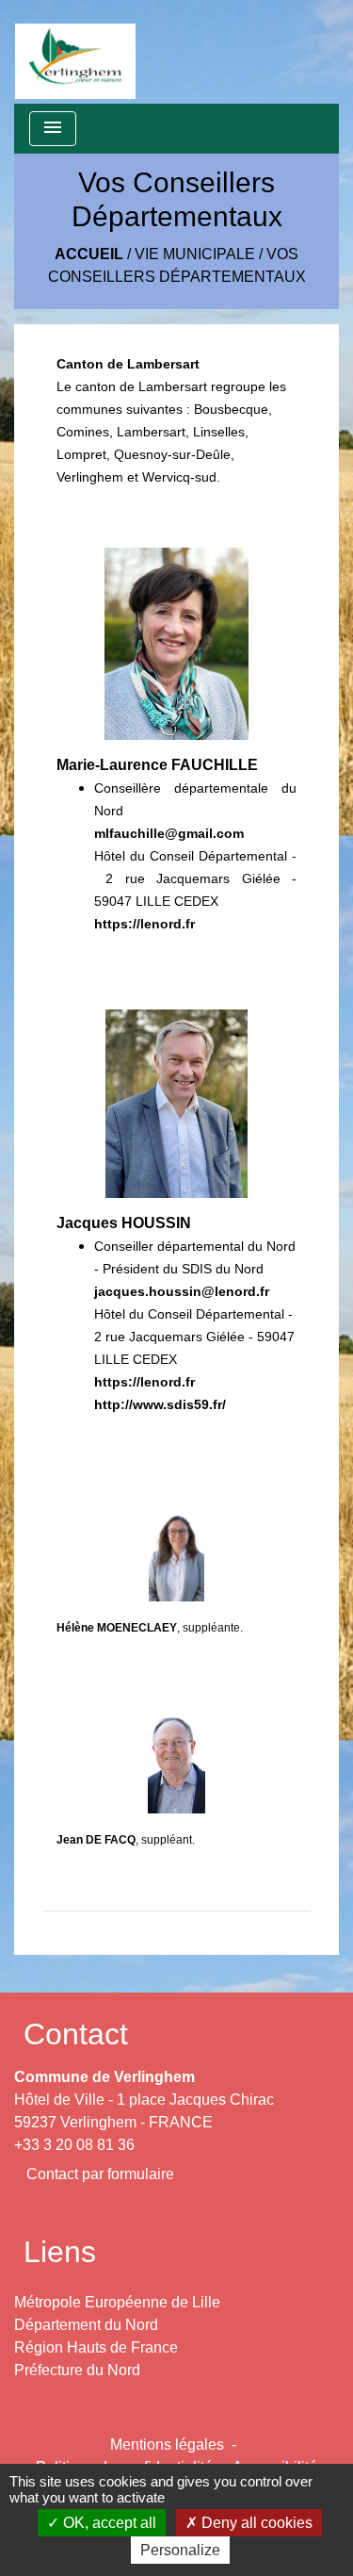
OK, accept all (108, 2523)
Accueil (89, 254)
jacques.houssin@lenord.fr (182, 1291)
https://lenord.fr (144, 924)
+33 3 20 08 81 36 (74, 2145)
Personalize (180, 2550)
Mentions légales (167, 2445)
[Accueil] (75, 52)
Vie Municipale (195, 254)
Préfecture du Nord (77, 2370)
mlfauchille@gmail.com (169, 833)
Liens (60, 2252)
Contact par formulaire (100, 2174)
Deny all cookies (255, 2523)
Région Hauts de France (96, 2347)
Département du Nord (86, 2325)
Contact (76, 2034)
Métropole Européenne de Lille (117, 2302)
